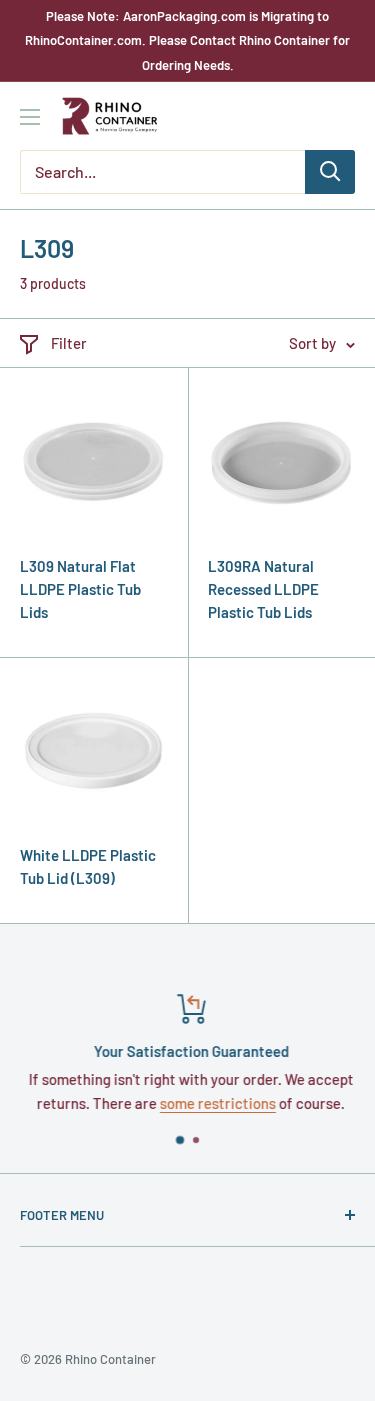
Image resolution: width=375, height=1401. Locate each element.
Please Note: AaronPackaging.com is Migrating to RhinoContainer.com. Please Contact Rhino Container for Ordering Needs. (187, 40)
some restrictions (215, 1103)
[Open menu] (30, 117)
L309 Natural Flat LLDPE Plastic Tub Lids (80, 589)
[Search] (330, 172)
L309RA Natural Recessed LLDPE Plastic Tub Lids (263, 589)
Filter (69, 343)
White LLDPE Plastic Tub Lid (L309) (88, 866)
